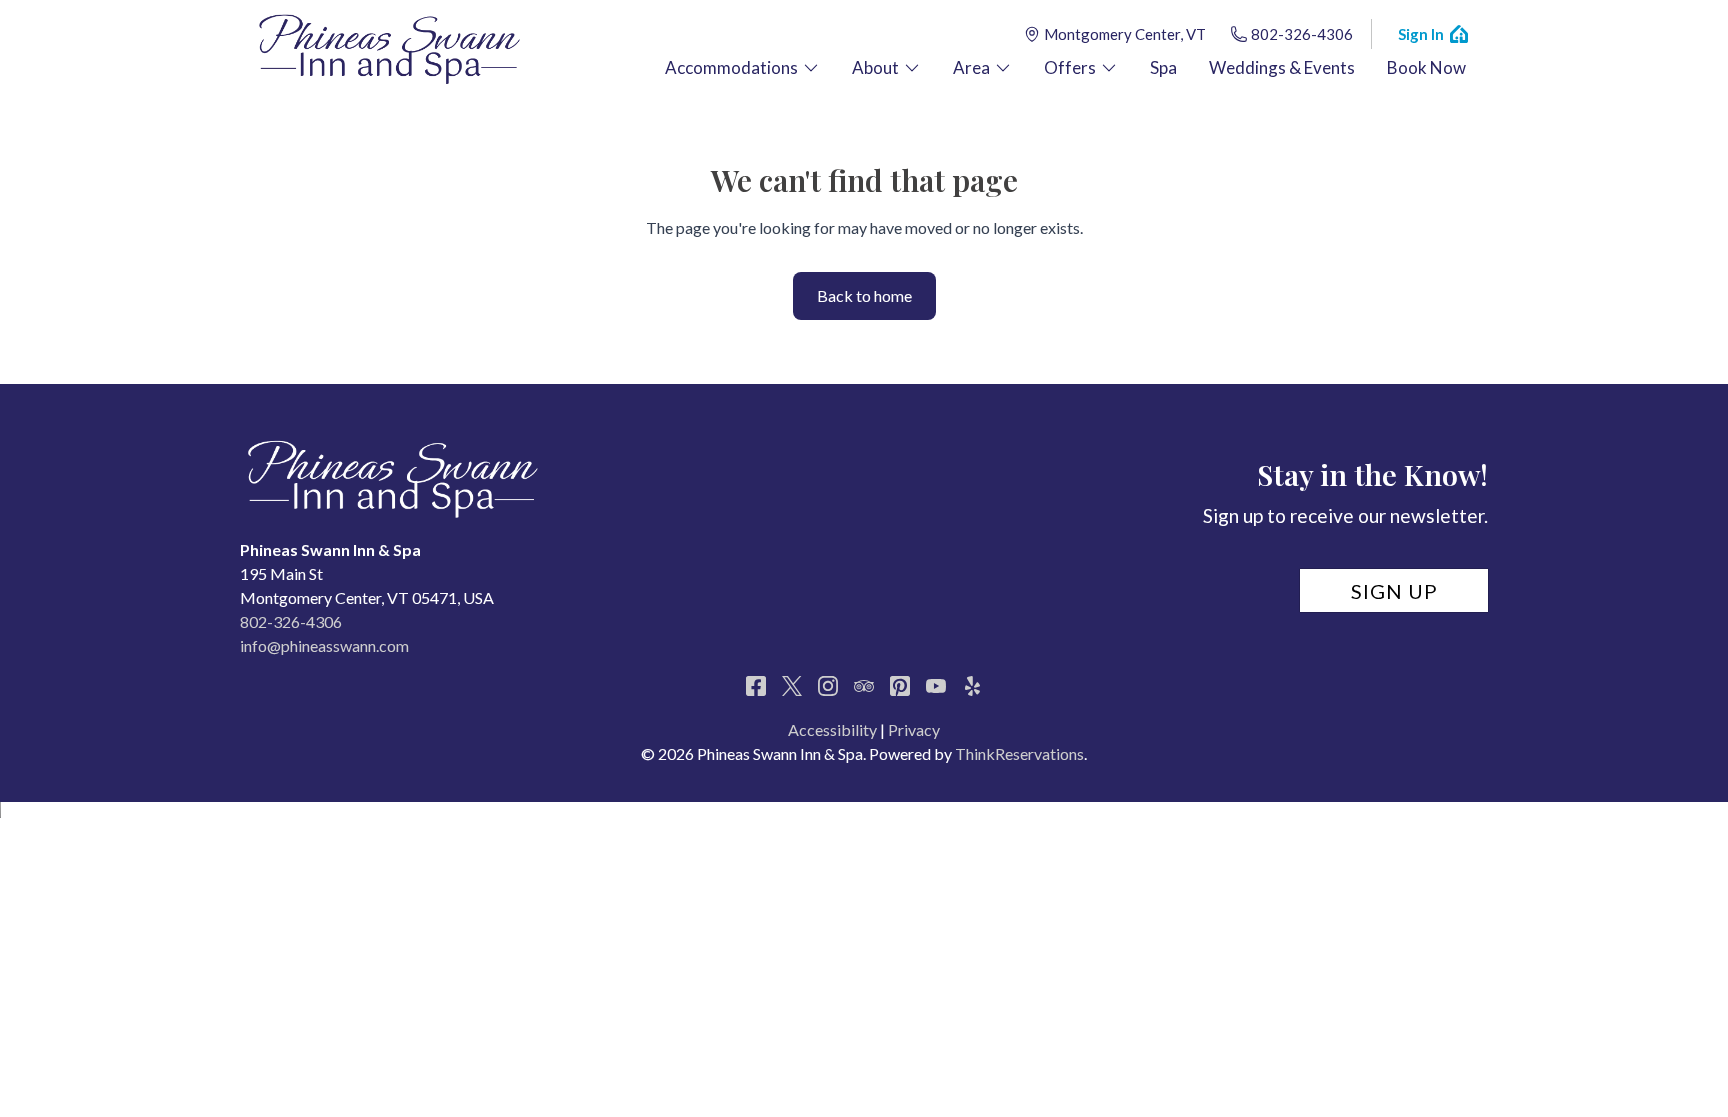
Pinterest (900, 686)
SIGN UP (1394, 591)
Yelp (972, 686)
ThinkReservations (1019, 753)
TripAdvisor (864, 686)
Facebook (756, 686)
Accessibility (832, 729)
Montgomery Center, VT (1125, 34)
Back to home (864, 295)
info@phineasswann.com (324, 645)
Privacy (914, 729)
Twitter (792, 686)
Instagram (828, 686)
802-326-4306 (1302, 34)
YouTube (936, 686)
